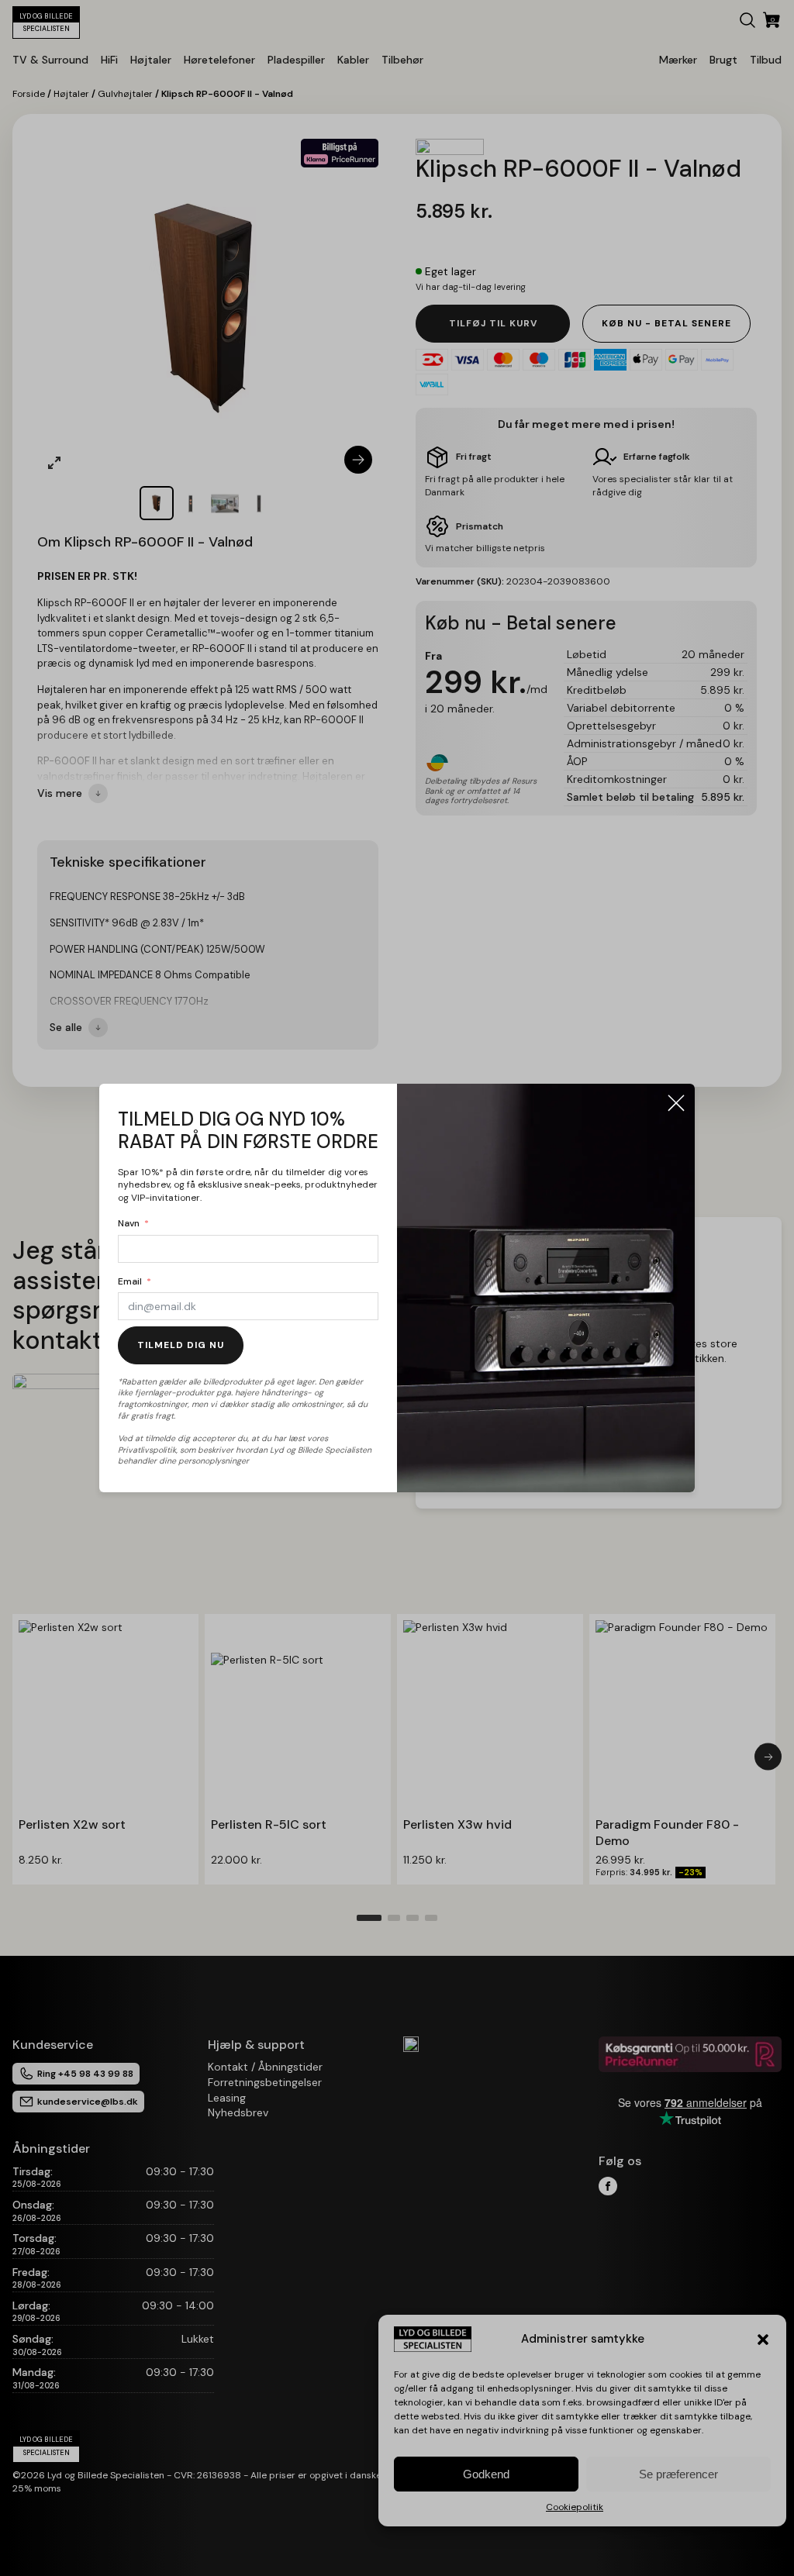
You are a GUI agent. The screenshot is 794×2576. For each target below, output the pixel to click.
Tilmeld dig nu (181, 1345)
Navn (129, 1223)
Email (130, 1281)
